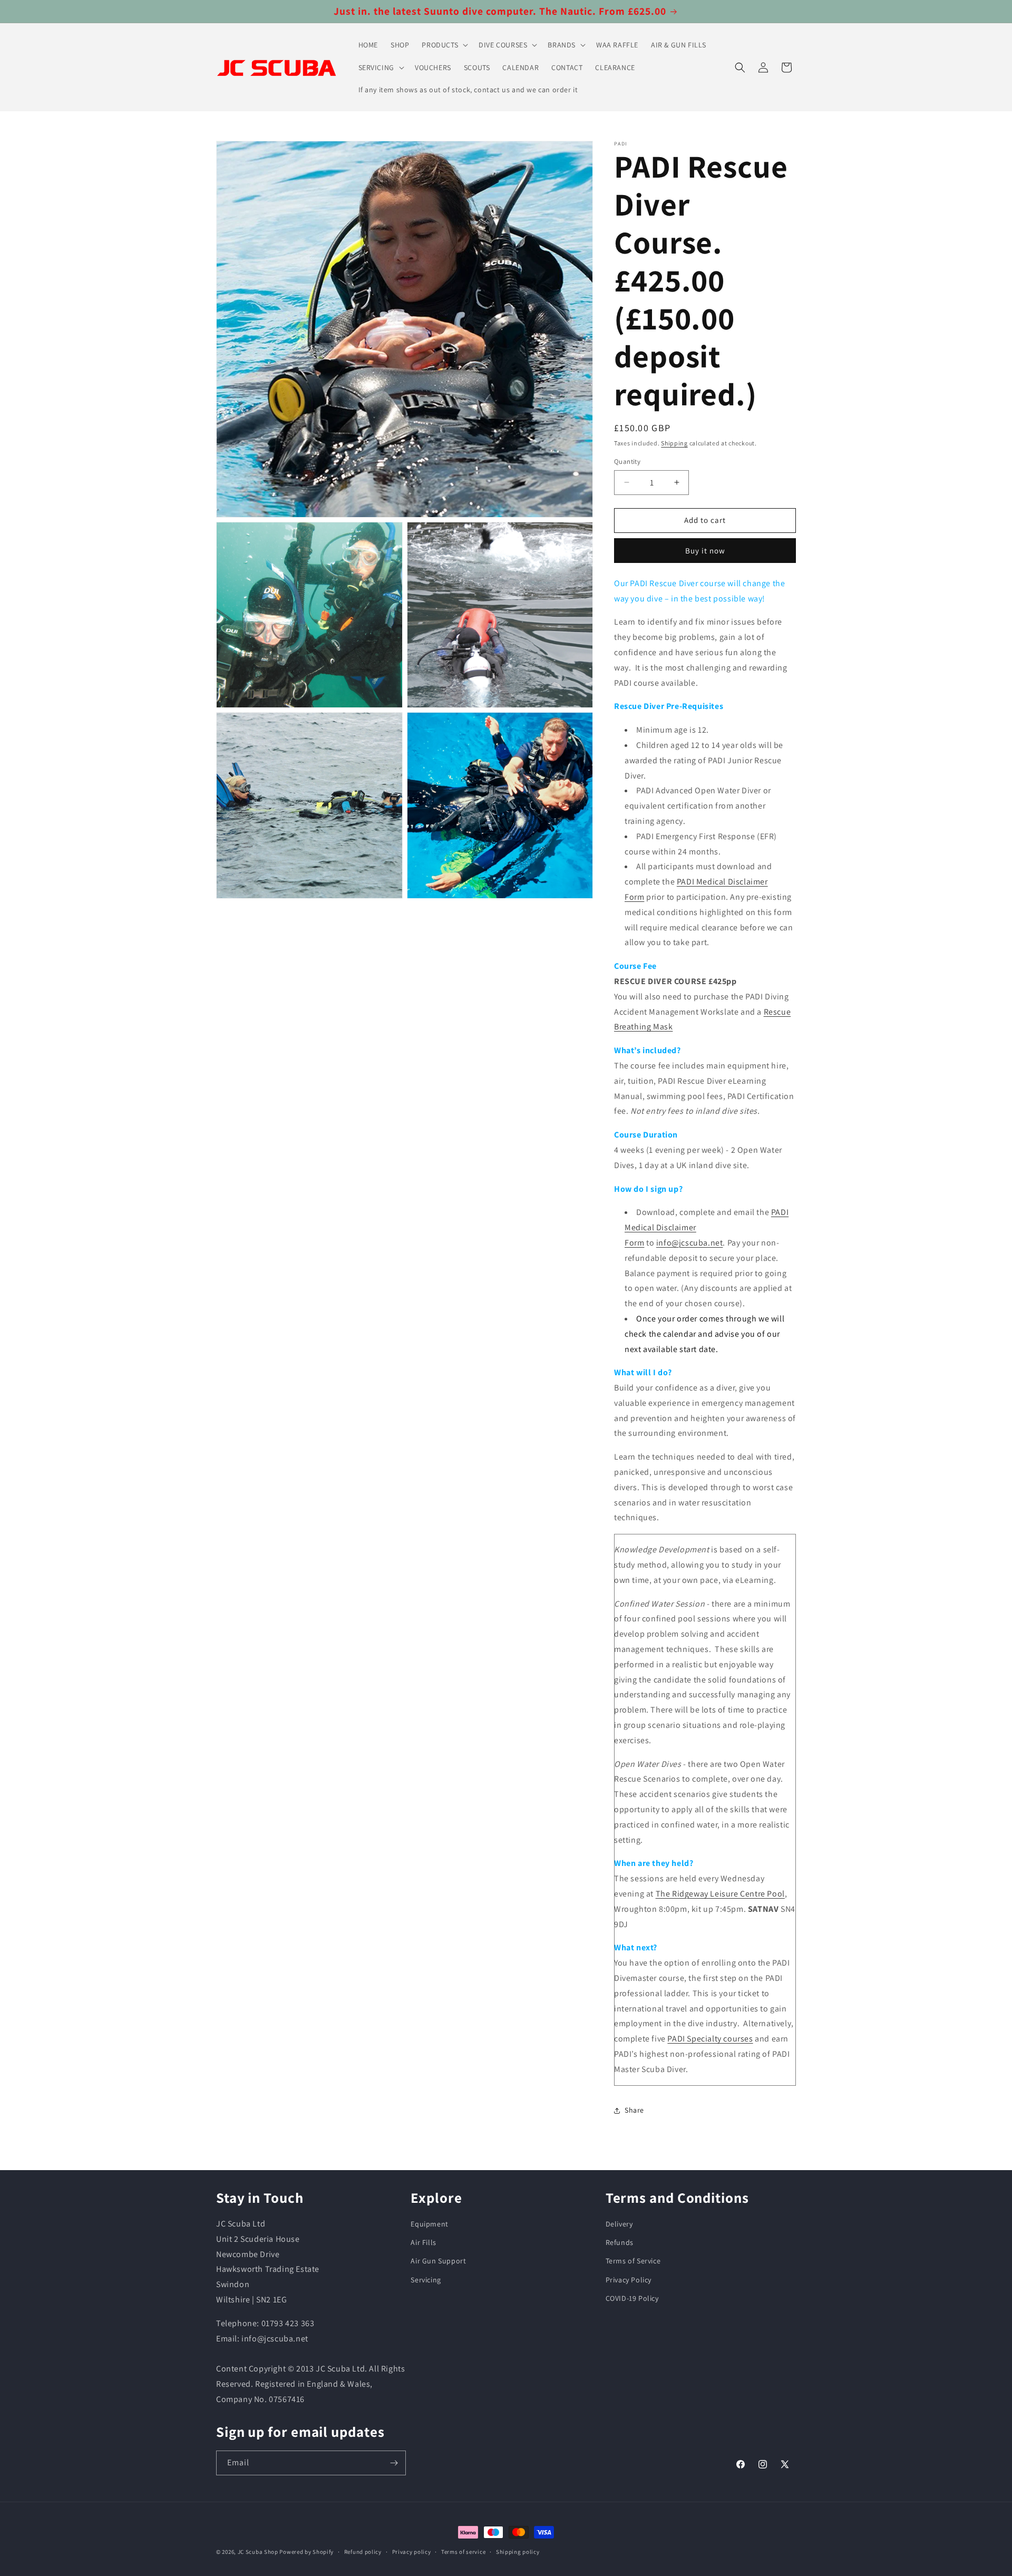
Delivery (619, 2224)
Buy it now (705, 551)
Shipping (674, 443)
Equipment (429, 2224)
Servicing (426, 2280)
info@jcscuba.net (690, 1243)
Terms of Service (633, 2261)
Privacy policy (412, 2552)
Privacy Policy (629, 2280)
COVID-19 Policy (632, 2298)
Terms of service (463, 2552)
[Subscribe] (394, 2463)
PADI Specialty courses (710, 2039)
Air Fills (423, 2242)
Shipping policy (518, 2552)
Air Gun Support (438, 2261)
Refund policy (363, 2552)
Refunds (620, 2242)
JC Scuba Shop (258, 2552)
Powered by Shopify (306, 2552)
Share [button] (634, 2110)
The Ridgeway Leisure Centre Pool (720, 1894)
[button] (444, 45)
